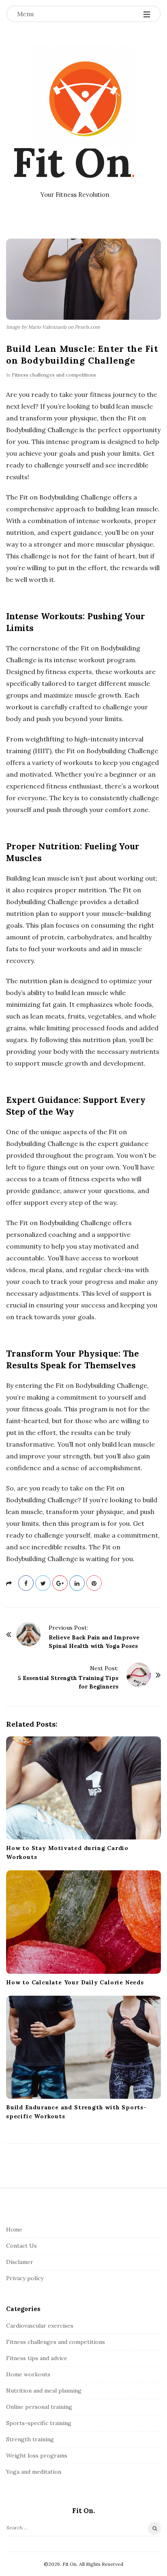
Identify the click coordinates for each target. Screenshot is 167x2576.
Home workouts (28, 2374)
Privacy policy (25, 2278)
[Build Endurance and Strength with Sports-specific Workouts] (83, 2047)
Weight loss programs (37, 2455)
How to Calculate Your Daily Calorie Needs (75, 1982)
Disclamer (20, 2262)
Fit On (72, 162)
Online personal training (39, 2407)
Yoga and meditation (34, 2472)
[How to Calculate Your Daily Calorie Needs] (83, 1922)
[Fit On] (83, 97)
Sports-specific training (39, 2423)
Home (14, 2229)
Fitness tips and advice (37, 2358)
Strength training (30, 2439)
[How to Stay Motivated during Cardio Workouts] (83, 1788)
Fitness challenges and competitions (54, 375)
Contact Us (21, 2246)
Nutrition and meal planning (44, 2391)
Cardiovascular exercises (40, 2326)
